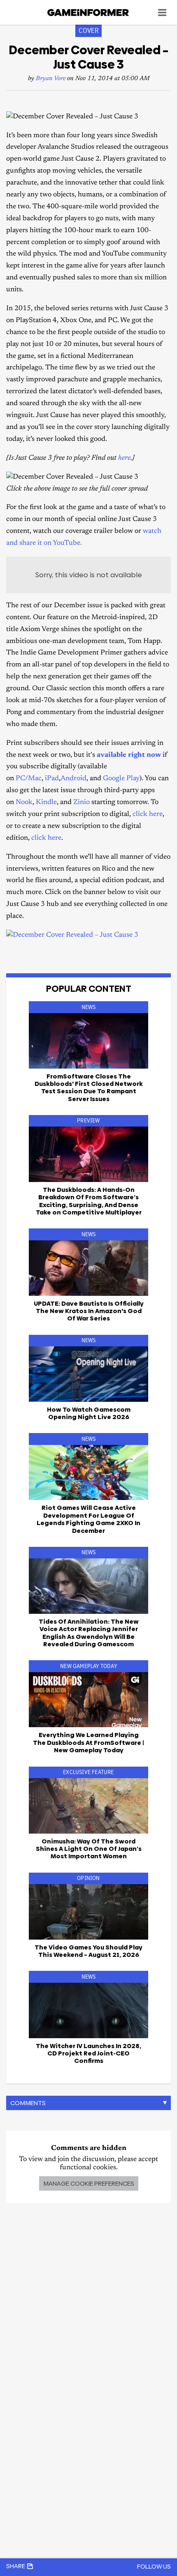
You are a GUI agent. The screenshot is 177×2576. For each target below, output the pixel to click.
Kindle (46, 803)
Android (73, 779)
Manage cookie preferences (89, 2183)
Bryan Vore (51, 79)
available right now (129, 755)
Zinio (82, 803)
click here (148, 815)
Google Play (121, 779)
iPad (52, 779)
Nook (24, 803)
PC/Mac (29, 779)
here (124, 458)
